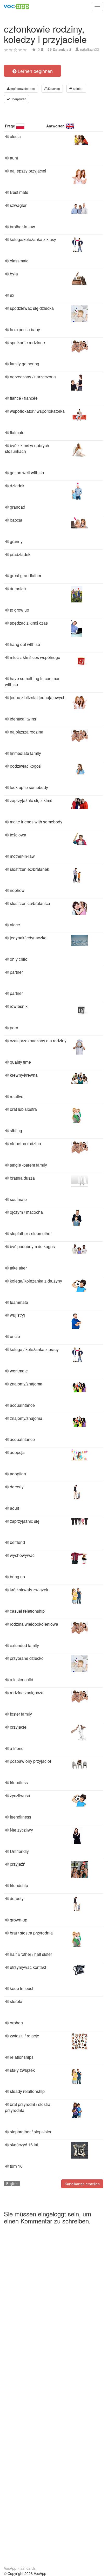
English (12, 2183)
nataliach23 (89, 49)
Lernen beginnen (35, 71)
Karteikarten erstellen (82, 2184)
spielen (78, 88)
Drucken (54, 88)
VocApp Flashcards (20, 2568)
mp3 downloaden (22, 88)
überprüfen (18, 99)
